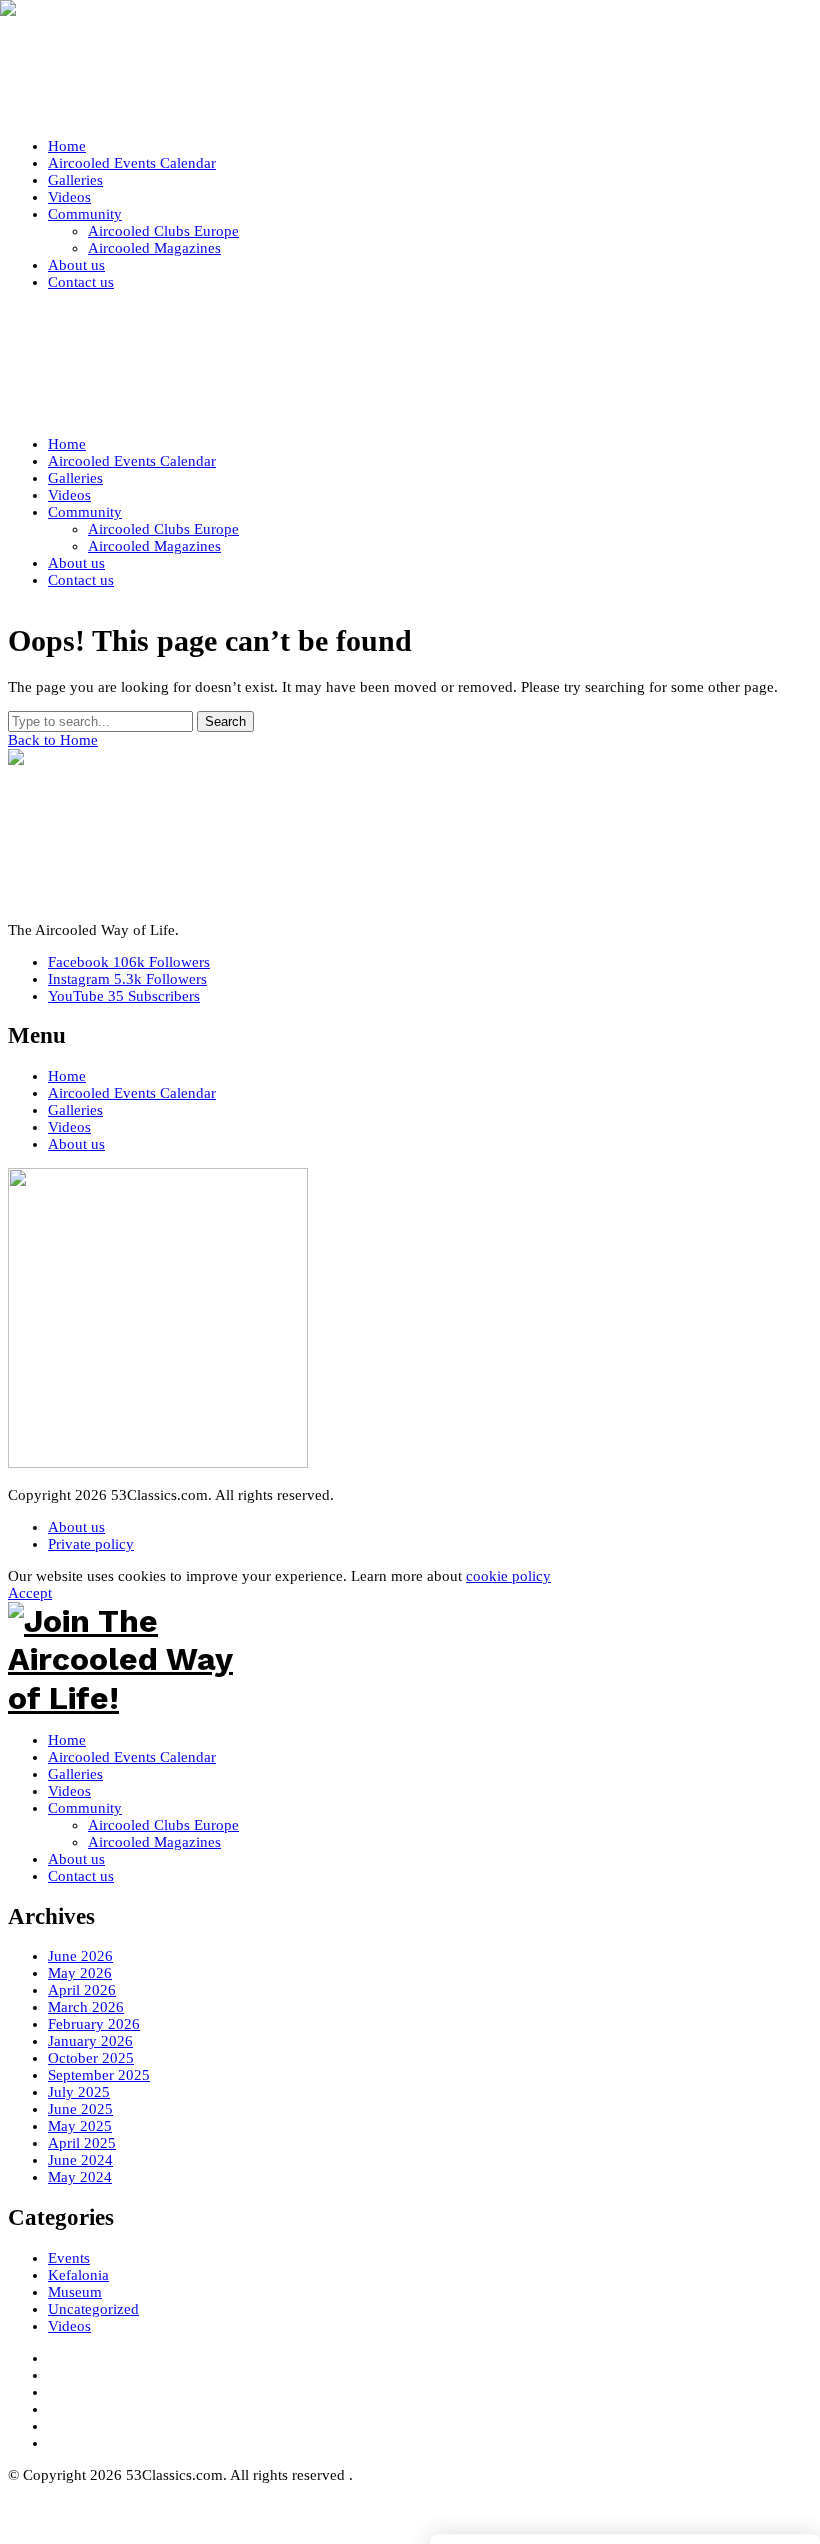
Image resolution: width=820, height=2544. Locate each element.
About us (76, 1144)
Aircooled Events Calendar (132, 1093)
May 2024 (80, 2177)
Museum (75, 2292)
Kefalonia (78, 2275)
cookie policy (508, 1576)
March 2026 (86, 2007)
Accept (30, 1593)
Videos (69, 1127)
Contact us (81, 1876)
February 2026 (94, 2024)
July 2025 (79, 2092)
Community (85, 1808)
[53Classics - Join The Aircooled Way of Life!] (410, 65)
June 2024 (80, 2160)
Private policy (91, 1544)
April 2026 (82, 1990)
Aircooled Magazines (154, 1842)
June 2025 (80, 2109)
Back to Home (53, 740)
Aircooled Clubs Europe (163, 1825)
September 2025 (99, 2075)
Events (69, 2258)
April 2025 (82, 2143)
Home (67, 1076)
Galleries (75, 1110)
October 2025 (91, 2058)
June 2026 (80, 1956)
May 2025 (80, 2126)
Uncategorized (93, 2309)
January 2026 (90, 2041)
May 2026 (80, 1973)
